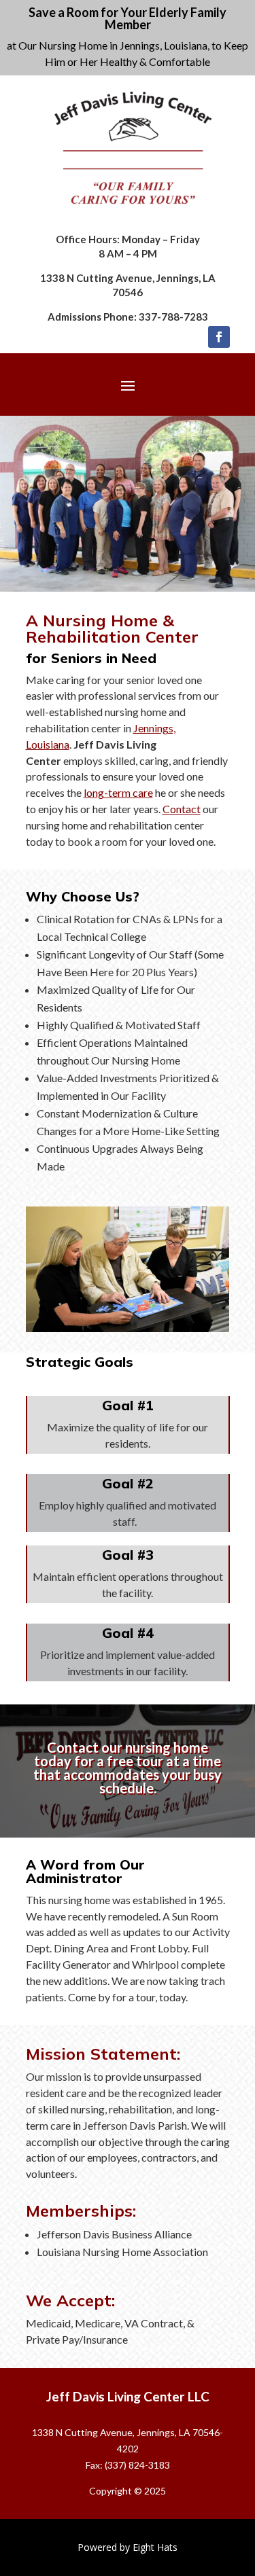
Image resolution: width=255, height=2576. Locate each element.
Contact (182, 809)
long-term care (118, 792)
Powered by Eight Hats (128, 2547)
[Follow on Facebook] (219, 337)
